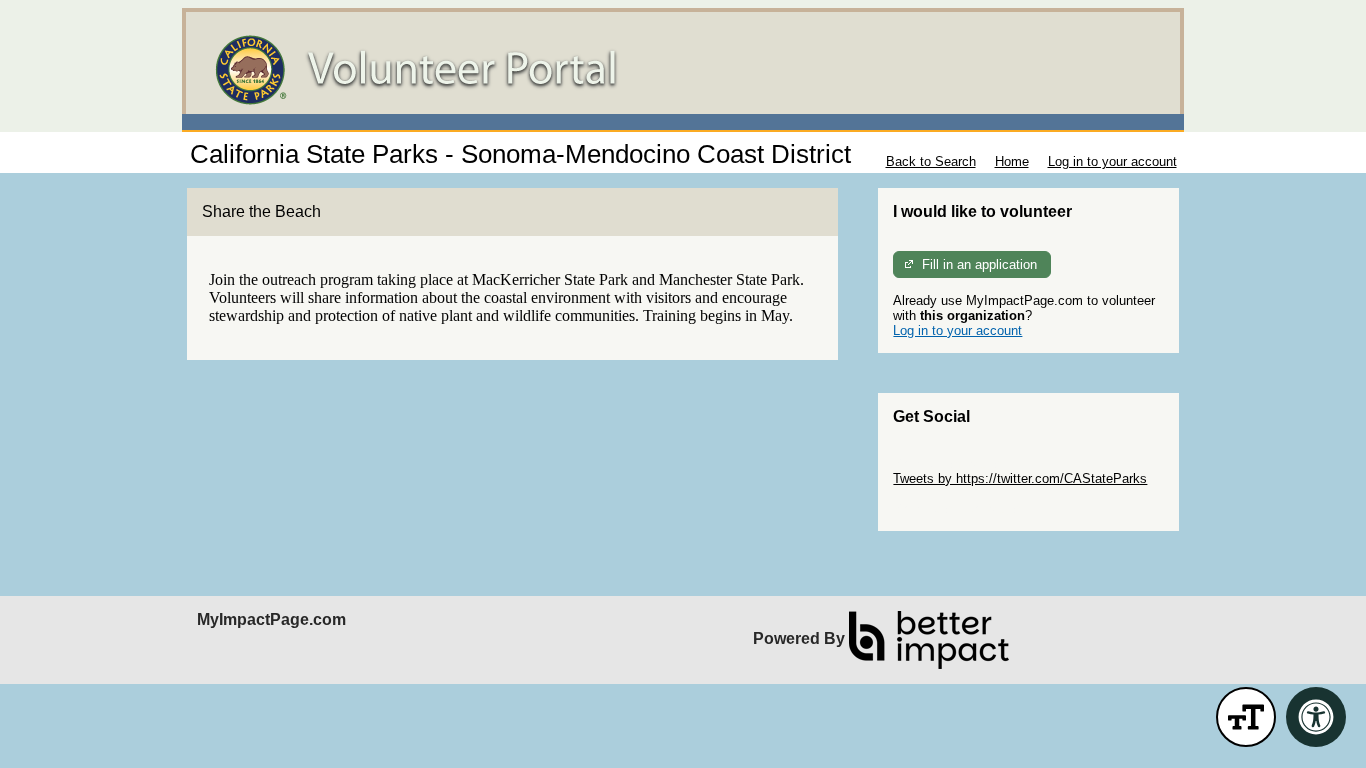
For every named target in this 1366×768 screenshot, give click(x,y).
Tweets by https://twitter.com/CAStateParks (1020, 478)
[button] (1246, 717)
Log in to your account (1112, 161)
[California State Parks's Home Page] (683, 70)
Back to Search (931, 161)
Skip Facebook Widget (958, 508)
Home (1012, 161)
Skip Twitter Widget (949, 463)
